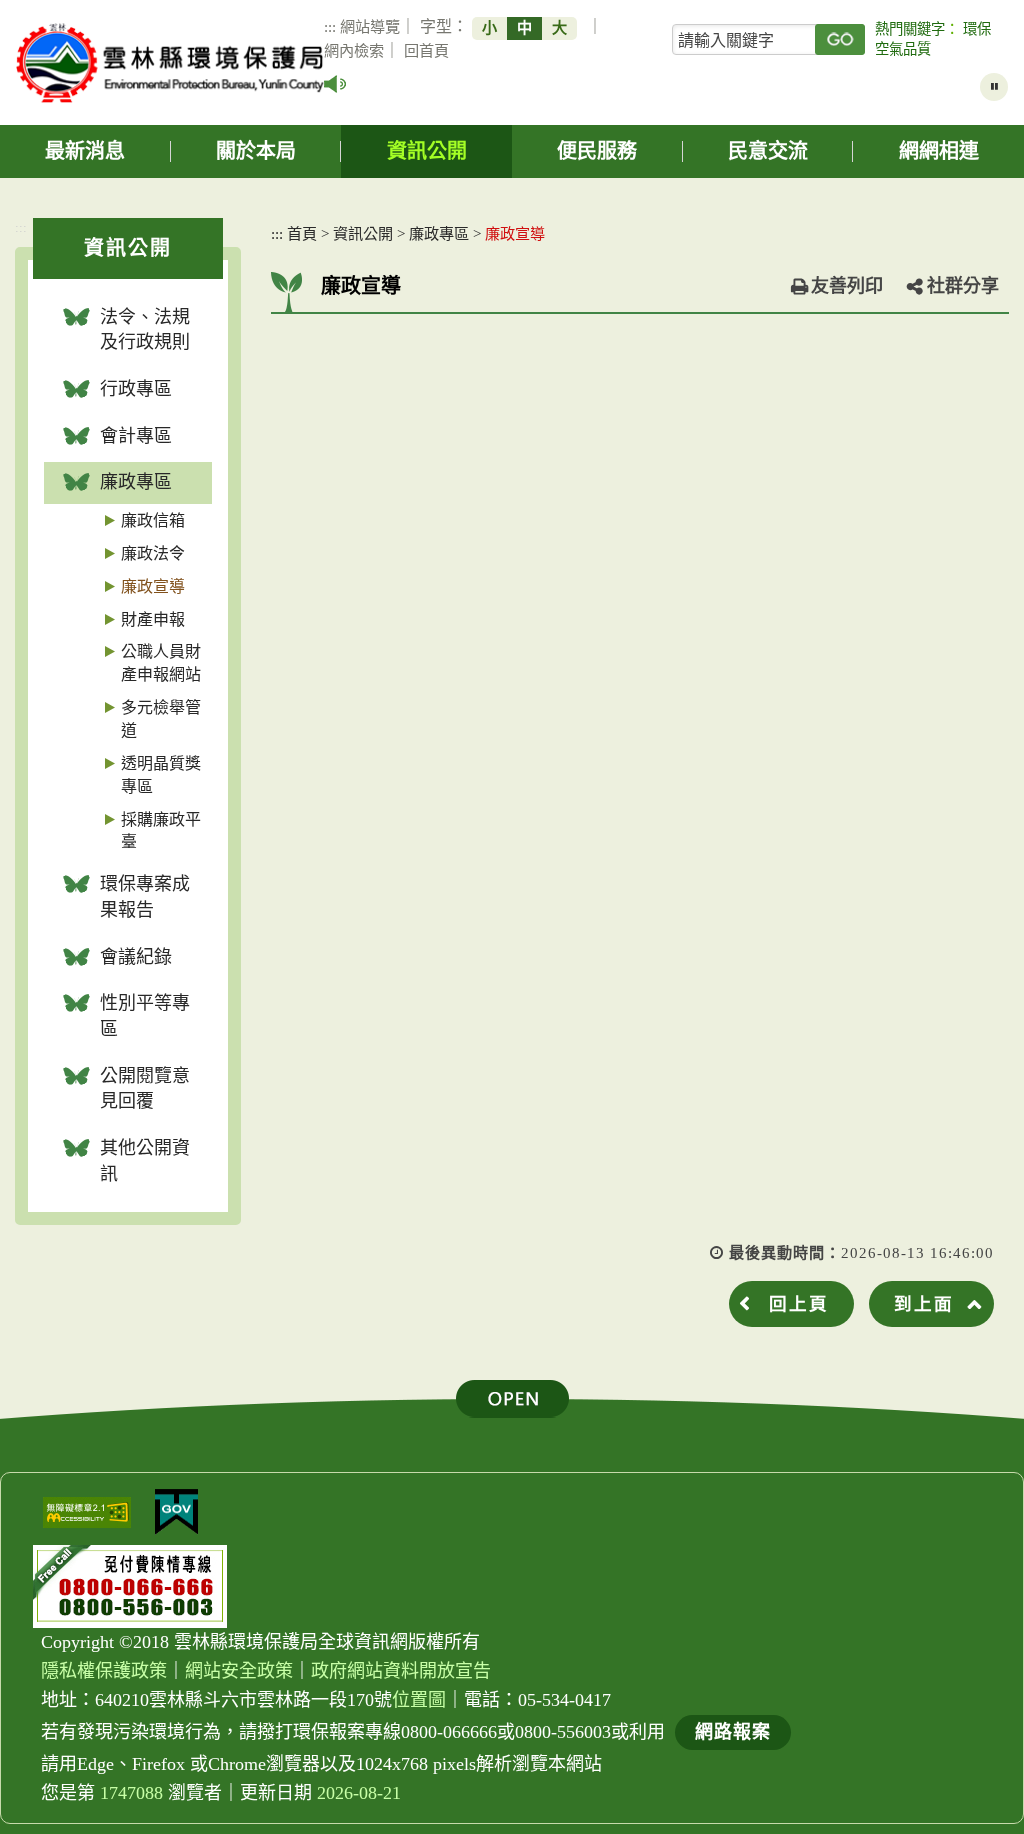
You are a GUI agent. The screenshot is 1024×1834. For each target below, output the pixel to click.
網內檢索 (354, 50)
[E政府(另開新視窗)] (176, 1512)
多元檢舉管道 (161, 719)
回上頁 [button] (799, 1304)
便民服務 (597, 151)
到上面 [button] (924, 1304)
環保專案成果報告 (145, 897)
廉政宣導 (153, 586)
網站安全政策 (239, 1671)
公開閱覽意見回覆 (145, 1089)
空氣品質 (903, 49)
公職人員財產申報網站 (161, 663)
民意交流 (768, 151)
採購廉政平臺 (161, 831)
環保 (977, 29)
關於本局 (256, 151)
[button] (512, 1399)
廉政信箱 (153, 520)
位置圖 (419, 1700)
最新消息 (85, 151)
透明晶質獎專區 (161, 775)
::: (330, 26)
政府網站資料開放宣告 (401, 1671)
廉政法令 (153, 553)
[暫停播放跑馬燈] (994, 87)
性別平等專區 (145, 1016)
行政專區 (136, 389)
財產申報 (153, 619)
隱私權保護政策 (104, 1671)
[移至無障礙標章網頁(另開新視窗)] (87, 1512)
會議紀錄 (136, 957)
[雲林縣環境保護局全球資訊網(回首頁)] (170, 63)
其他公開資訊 (145, 1161)
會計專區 (136, 436)
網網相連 (939, 151)
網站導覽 (370, 26)
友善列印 (847, 286)
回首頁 (426, 50)
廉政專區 (136, 482)
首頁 (302, 233)
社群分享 (963, 286)
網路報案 (733, 1732)
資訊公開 (427, 151)
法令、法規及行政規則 (145, 330)
